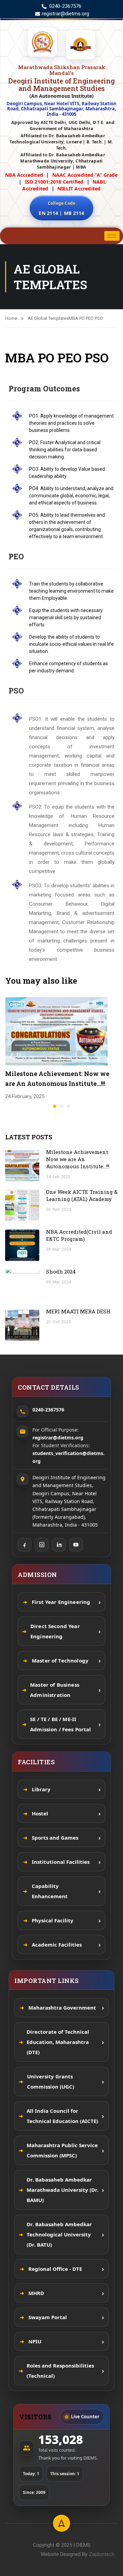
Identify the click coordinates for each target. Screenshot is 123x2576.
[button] (55, 1106)
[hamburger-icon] (112, 236)
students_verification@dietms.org (69, 1457)
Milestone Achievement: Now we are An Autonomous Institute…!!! (78, 1159)
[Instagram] (42, 1545)
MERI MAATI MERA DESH (78, 1311)
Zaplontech (102, 2554)
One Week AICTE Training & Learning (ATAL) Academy (82, 1195)
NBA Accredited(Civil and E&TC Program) (79, 1235)
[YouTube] (76, 1545)
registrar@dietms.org (58, 1438)
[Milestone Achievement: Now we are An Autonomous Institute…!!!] (56, 1031)
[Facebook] (25, 1545)
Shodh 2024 (62, 1271)
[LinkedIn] (59, 1545)
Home (11, 318)
